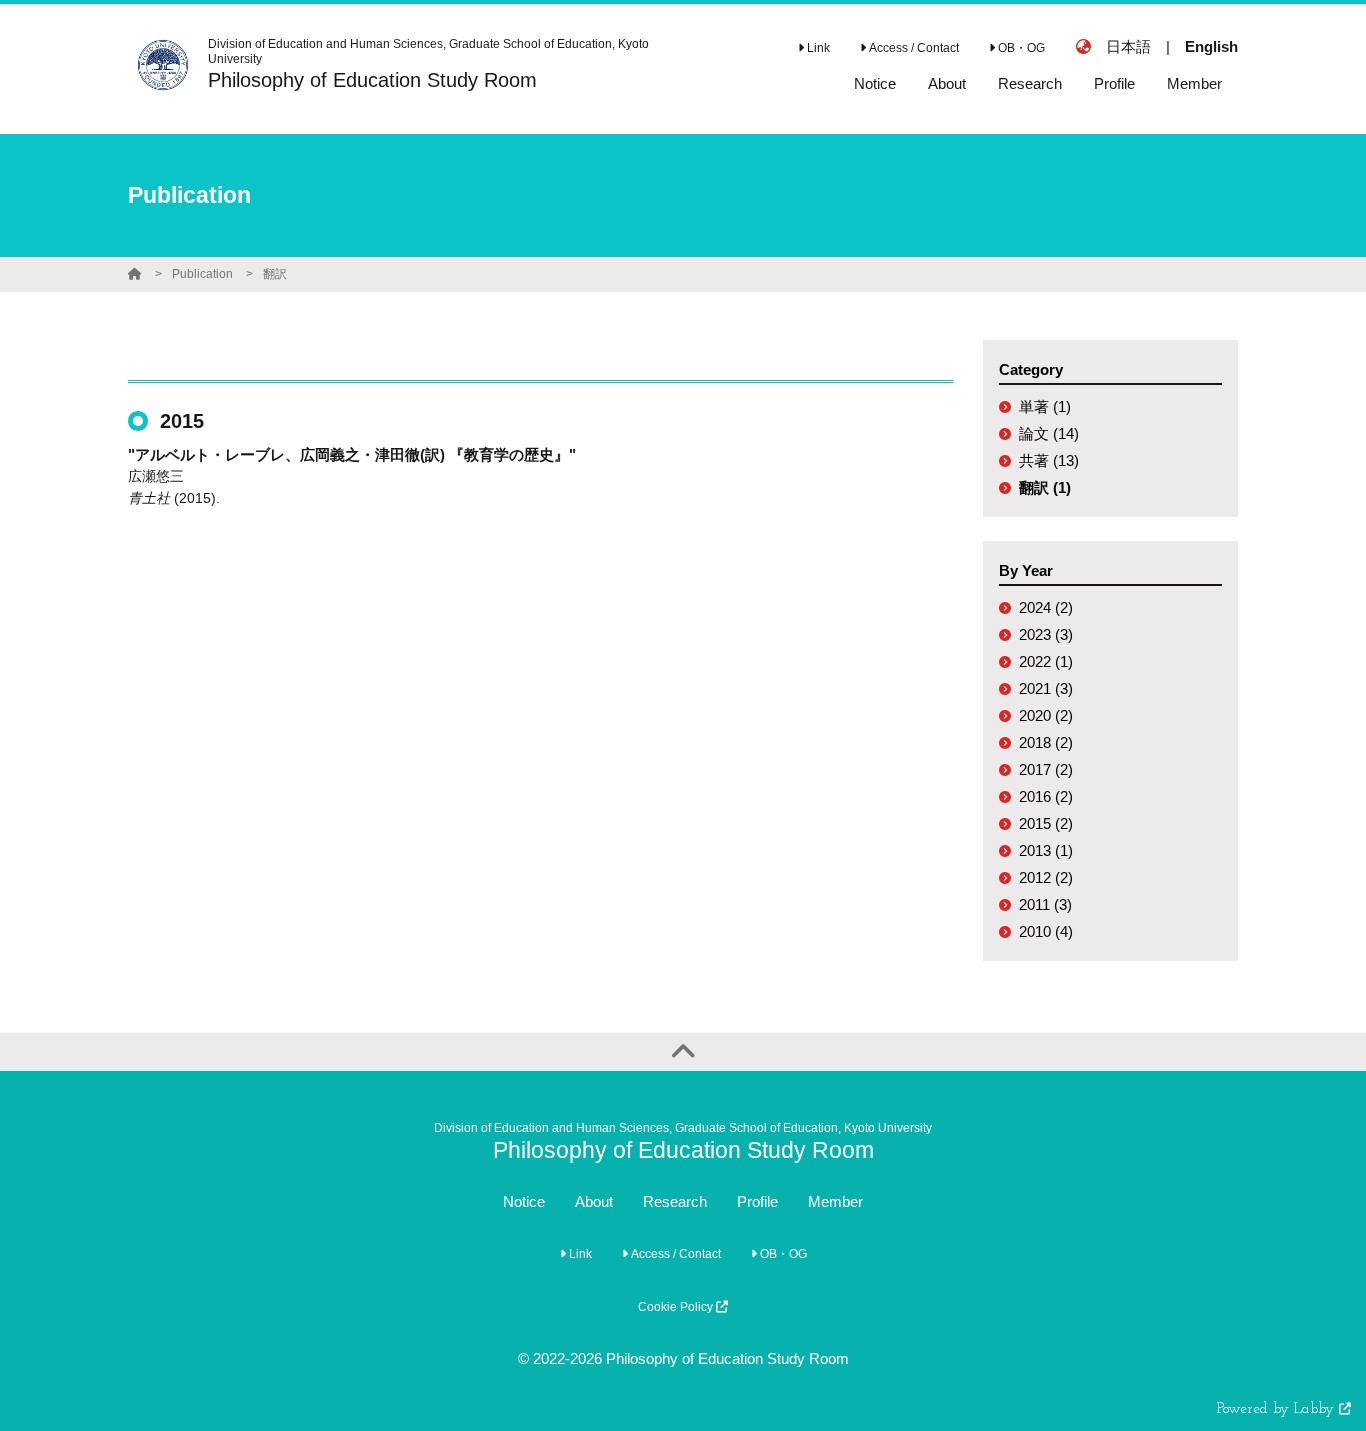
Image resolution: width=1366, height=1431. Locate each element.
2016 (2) (1046, 796)
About (594, 1201)
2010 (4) (1046, 931)
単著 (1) (1045, 406)
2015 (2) (1046, 823)
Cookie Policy (677, 1307)
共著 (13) (1049, 460)
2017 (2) (1046, 769)
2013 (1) (1046, 850)
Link (817, 48)
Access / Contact (912, 48)
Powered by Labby (1278, 1409)
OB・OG (1020, 48)
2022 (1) (1046, 661)
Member (835, 1201)
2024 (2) (1046, 607)
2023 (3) (1046, 634)
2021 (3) (1046, 688)
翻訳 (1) (1045, 487)
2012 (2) (1046, 877)
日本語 (1128, 46)
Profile (757, 1201)
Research (675, 1201)
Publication (202, 274)
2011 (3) (1045, 904)
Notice (524, 1201)
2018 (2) (1046, 742)
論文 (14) (1049, 433)
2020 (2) (1046, 715)
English (1211, 46)
